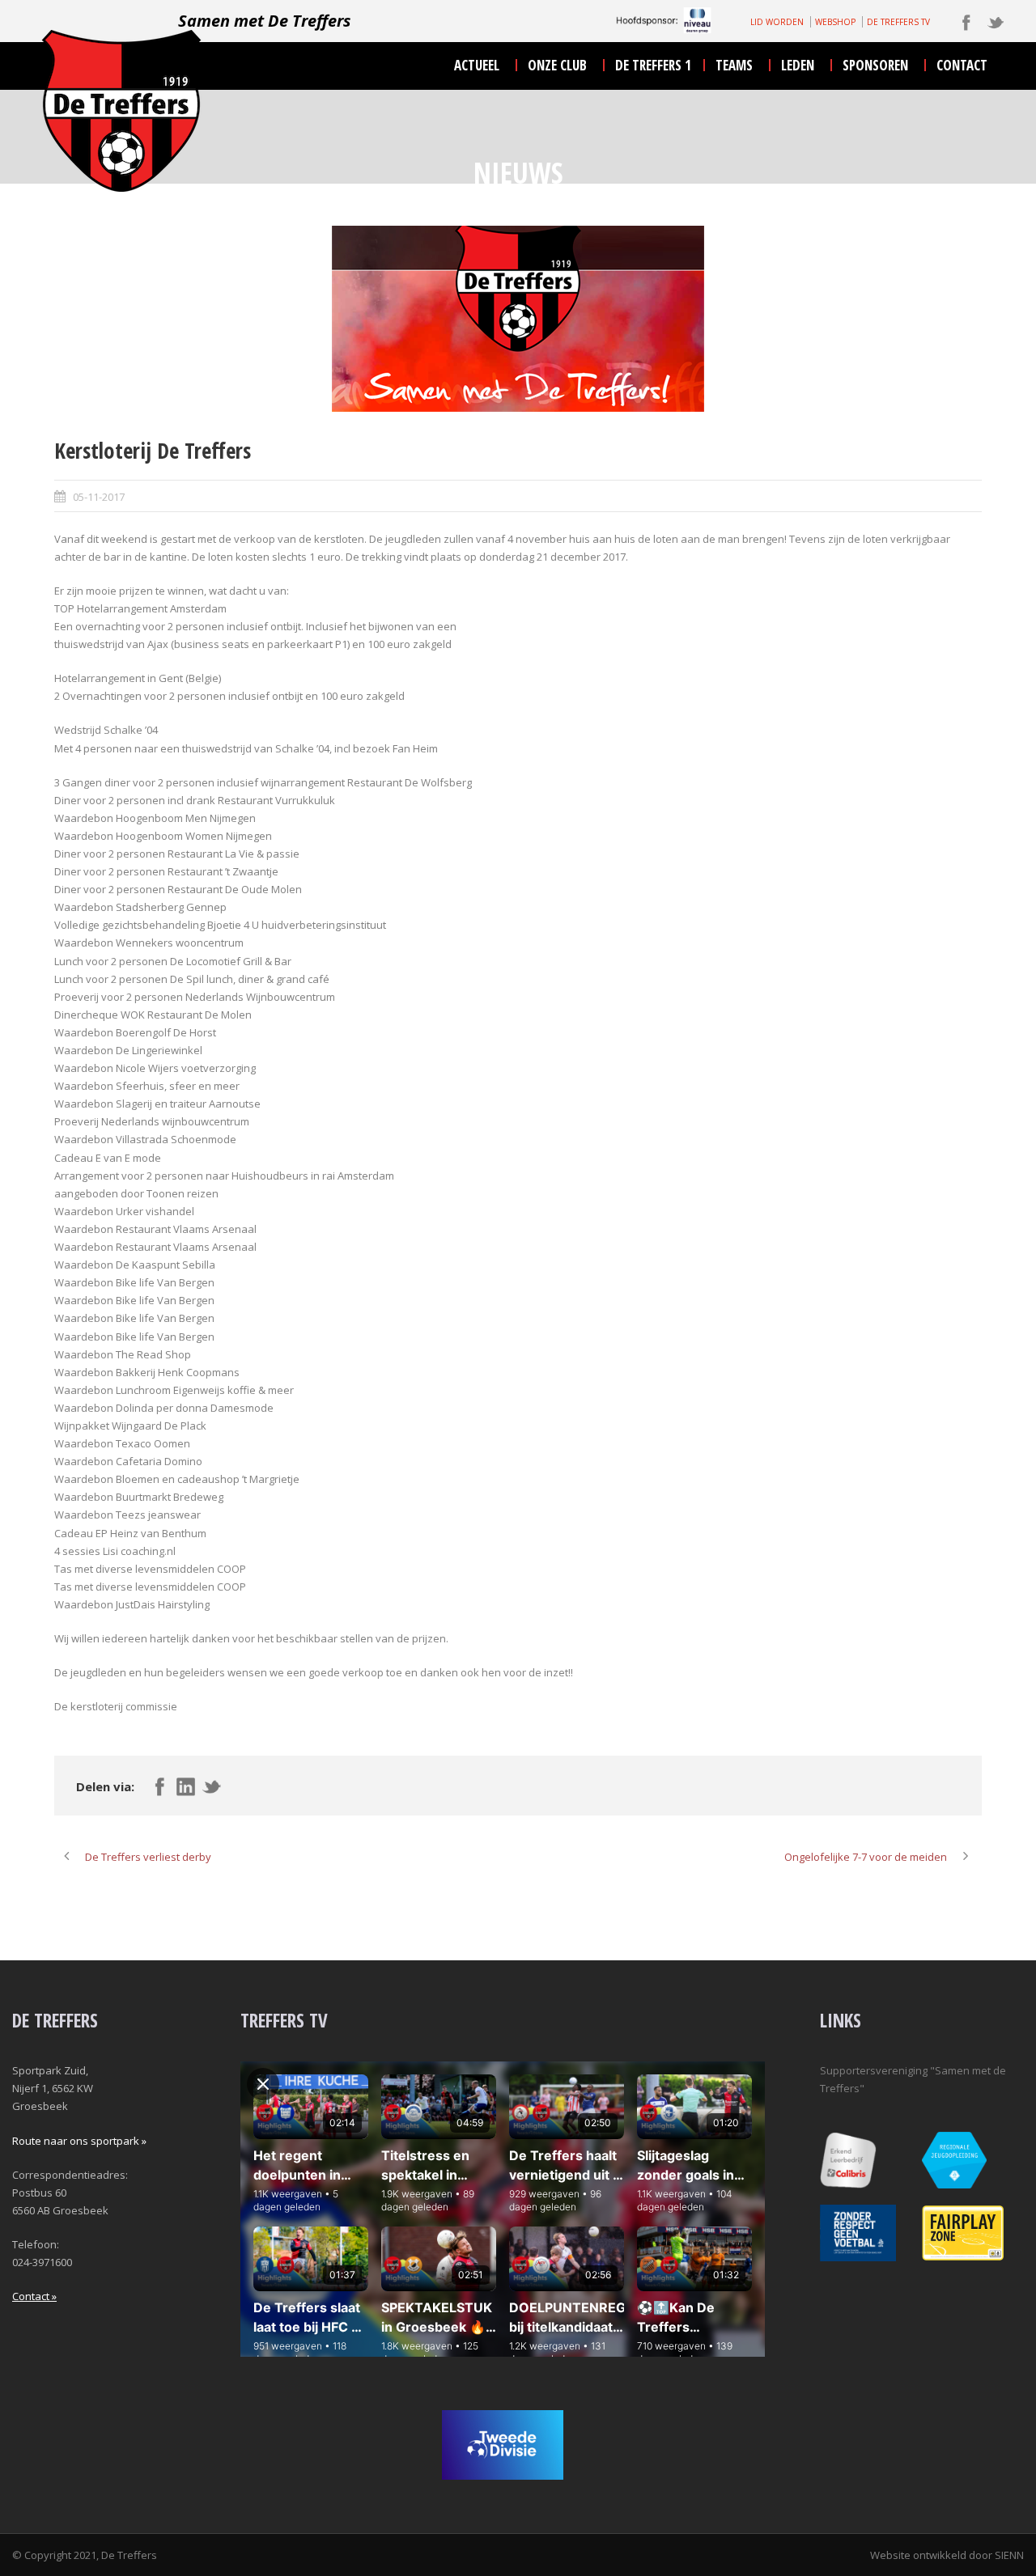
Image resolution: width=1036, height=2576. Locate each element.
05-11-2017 (99, 497)
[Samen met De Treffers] (518, 319)
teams (734, 65)
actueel (477, 65)
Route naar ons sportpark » (79, 2141)
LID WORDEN (777, 22)
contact (962, 65)
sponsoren (875, 65)
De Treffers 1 (653, 65)
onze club (557, 65)
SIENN (1009, 2555)
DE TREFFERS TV (898, 22)
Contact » (34, 2296)
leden (798, 65)
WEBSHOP (835, 22)
